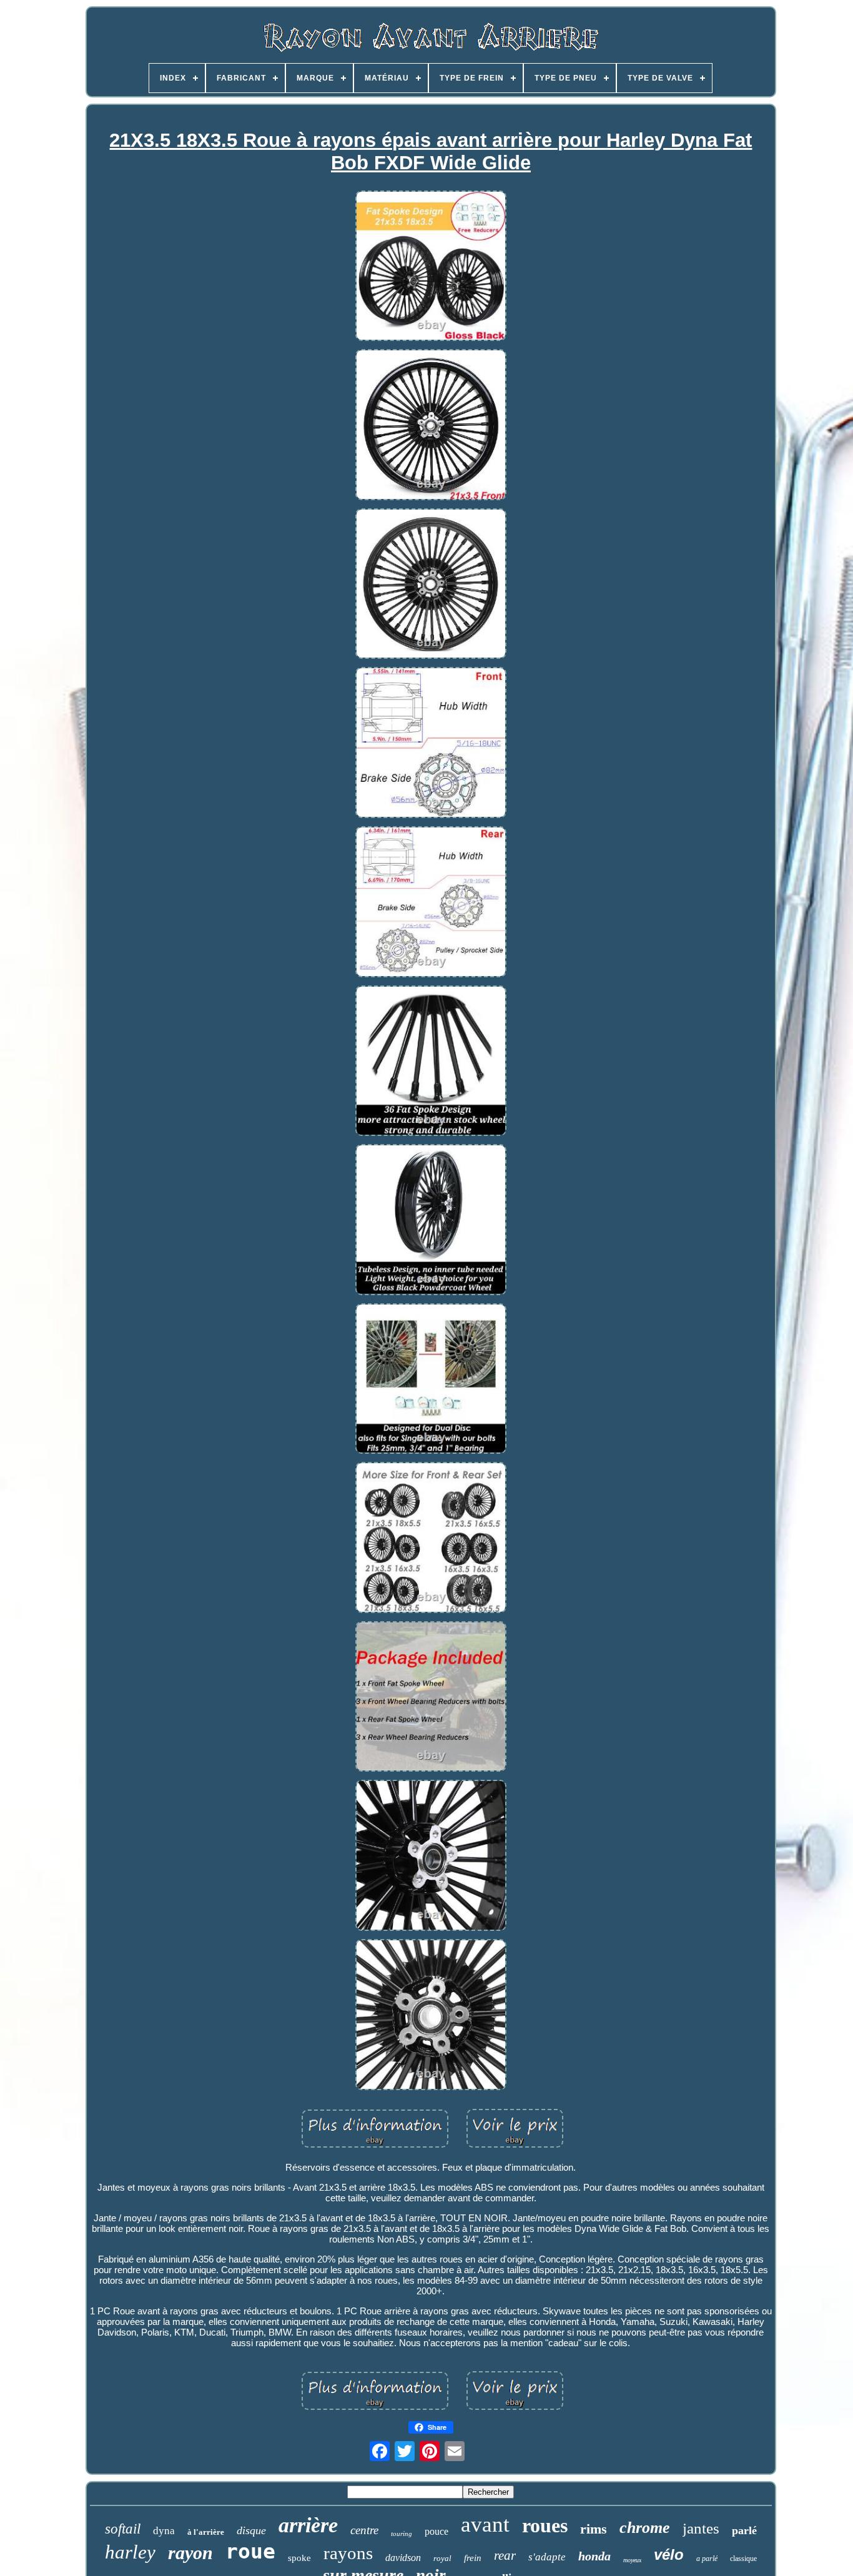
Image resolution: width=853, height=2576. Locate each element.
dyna (164, 2531)
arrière (308, 2525)
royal (442, 2558)
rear (505, 2555)
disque (251, 2530)
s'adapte (547, 2557)
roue (250, 2551)
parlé (744, 2530)
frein (473, 2558)
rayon (190, 2553)
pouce (436, 2531)
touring (402, 2534)
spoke (299, 2558)
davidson (403, 2558)
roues (545, 2525)
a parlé (707, 2559)
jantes (701, 2528)
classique (743, 2559)
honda (594, 2556)
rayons (348, 2553)
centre (364, 2530)
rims (594, 2529)
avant (485, 2524)
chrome (645, 2528)
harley (130, 2552)
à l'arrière (206, 2532)
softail (123, 2529)
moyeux (632, 2560)
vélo (669, 2554)
